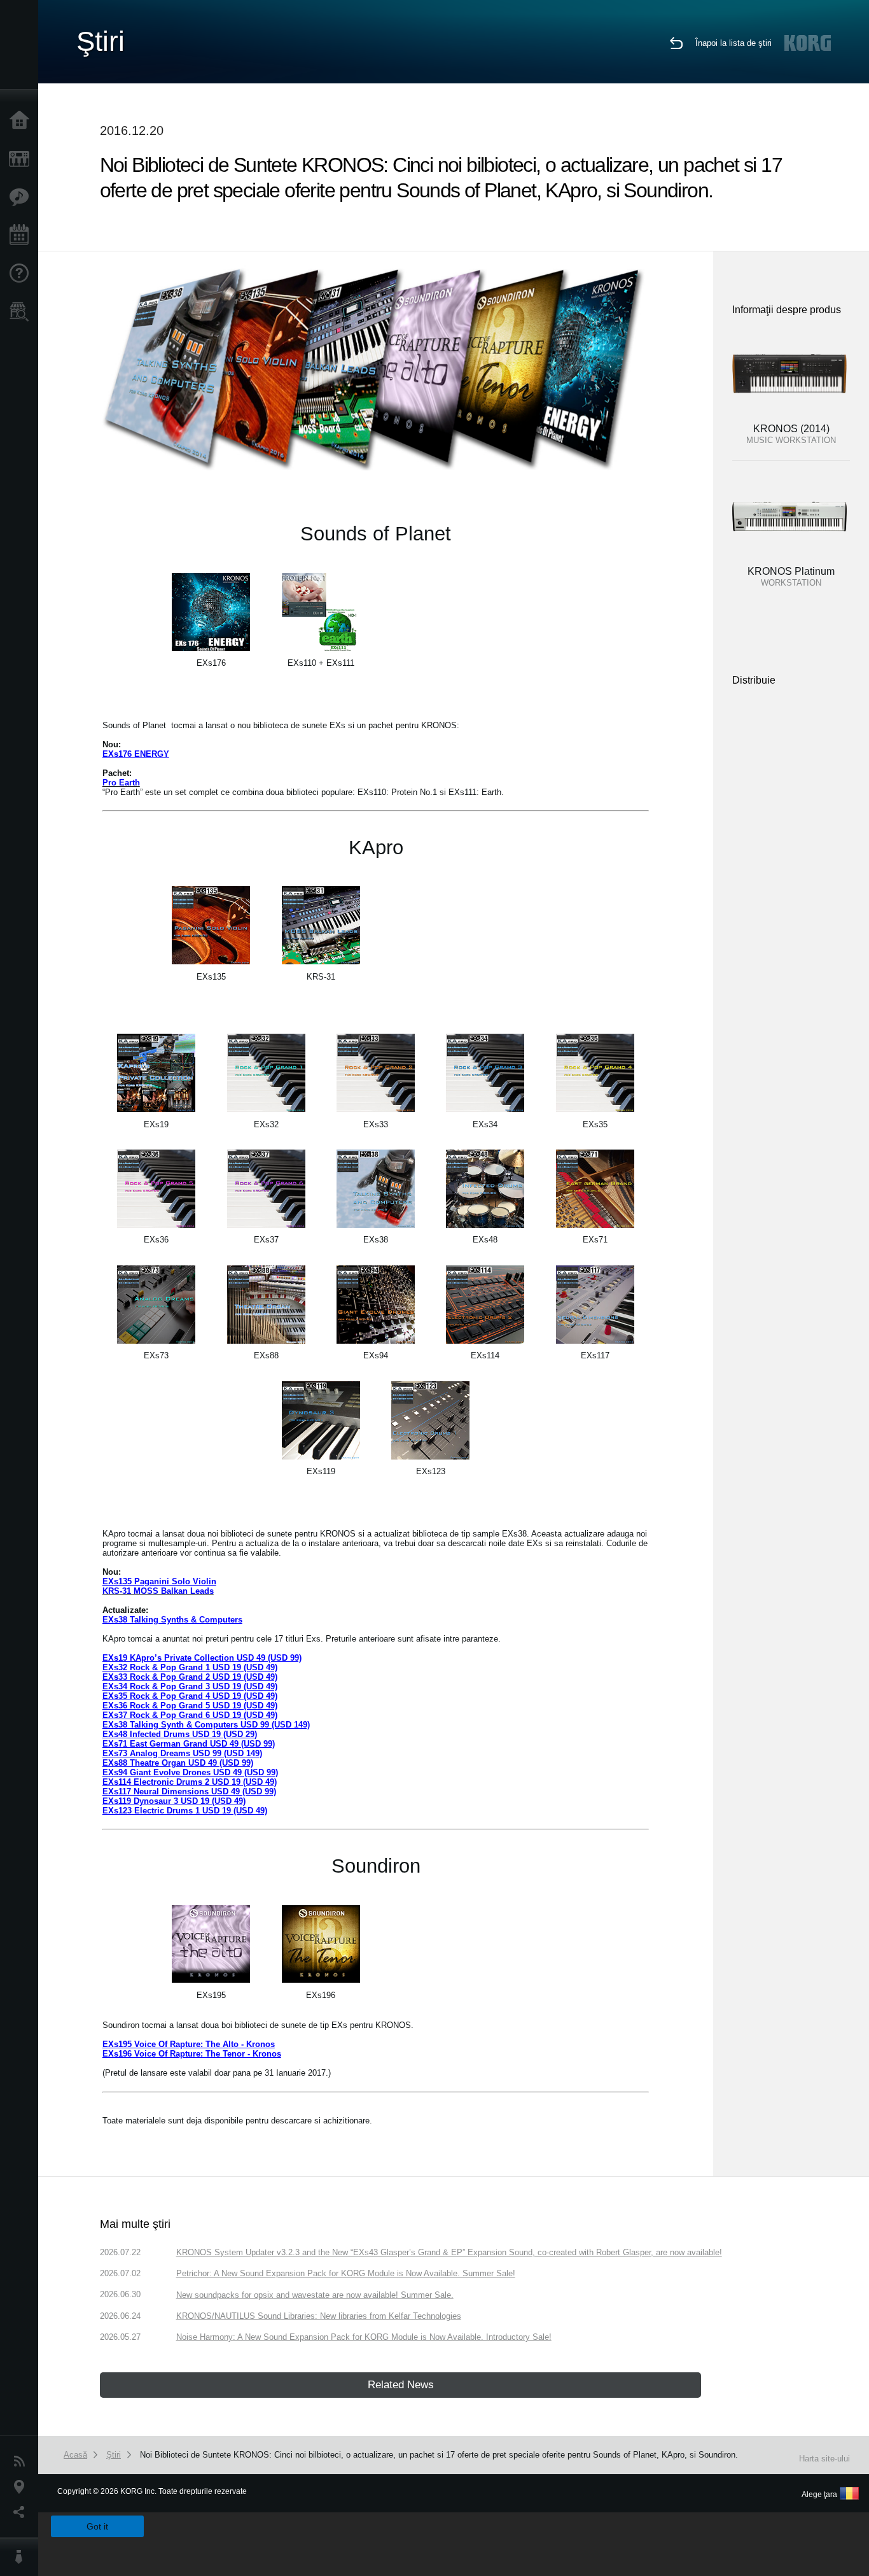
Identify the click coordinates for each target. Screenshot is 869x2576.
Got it (97, 2526)
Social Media (22, 2512)
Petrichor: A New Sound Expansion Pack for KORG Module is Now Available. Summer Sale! (346, 2273)
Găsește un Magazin (22, 312)
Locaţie (22, 2487)
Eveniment (22, 236)
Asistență (22, 274)
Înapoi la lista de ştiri (733, 43)
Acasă (22, 121)
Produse (22, 159)
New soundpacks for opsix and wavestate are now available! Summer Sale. (315, 2295)
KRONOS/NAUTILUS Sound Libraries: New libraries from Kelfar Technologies (319, 2316)
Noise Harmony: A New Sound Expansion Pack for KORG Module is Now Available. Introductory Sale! (364, 2337)
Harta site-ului (824, 2459)
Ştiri (22, 2461)
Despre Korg (22, 2557)
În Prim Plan (22, 197)
